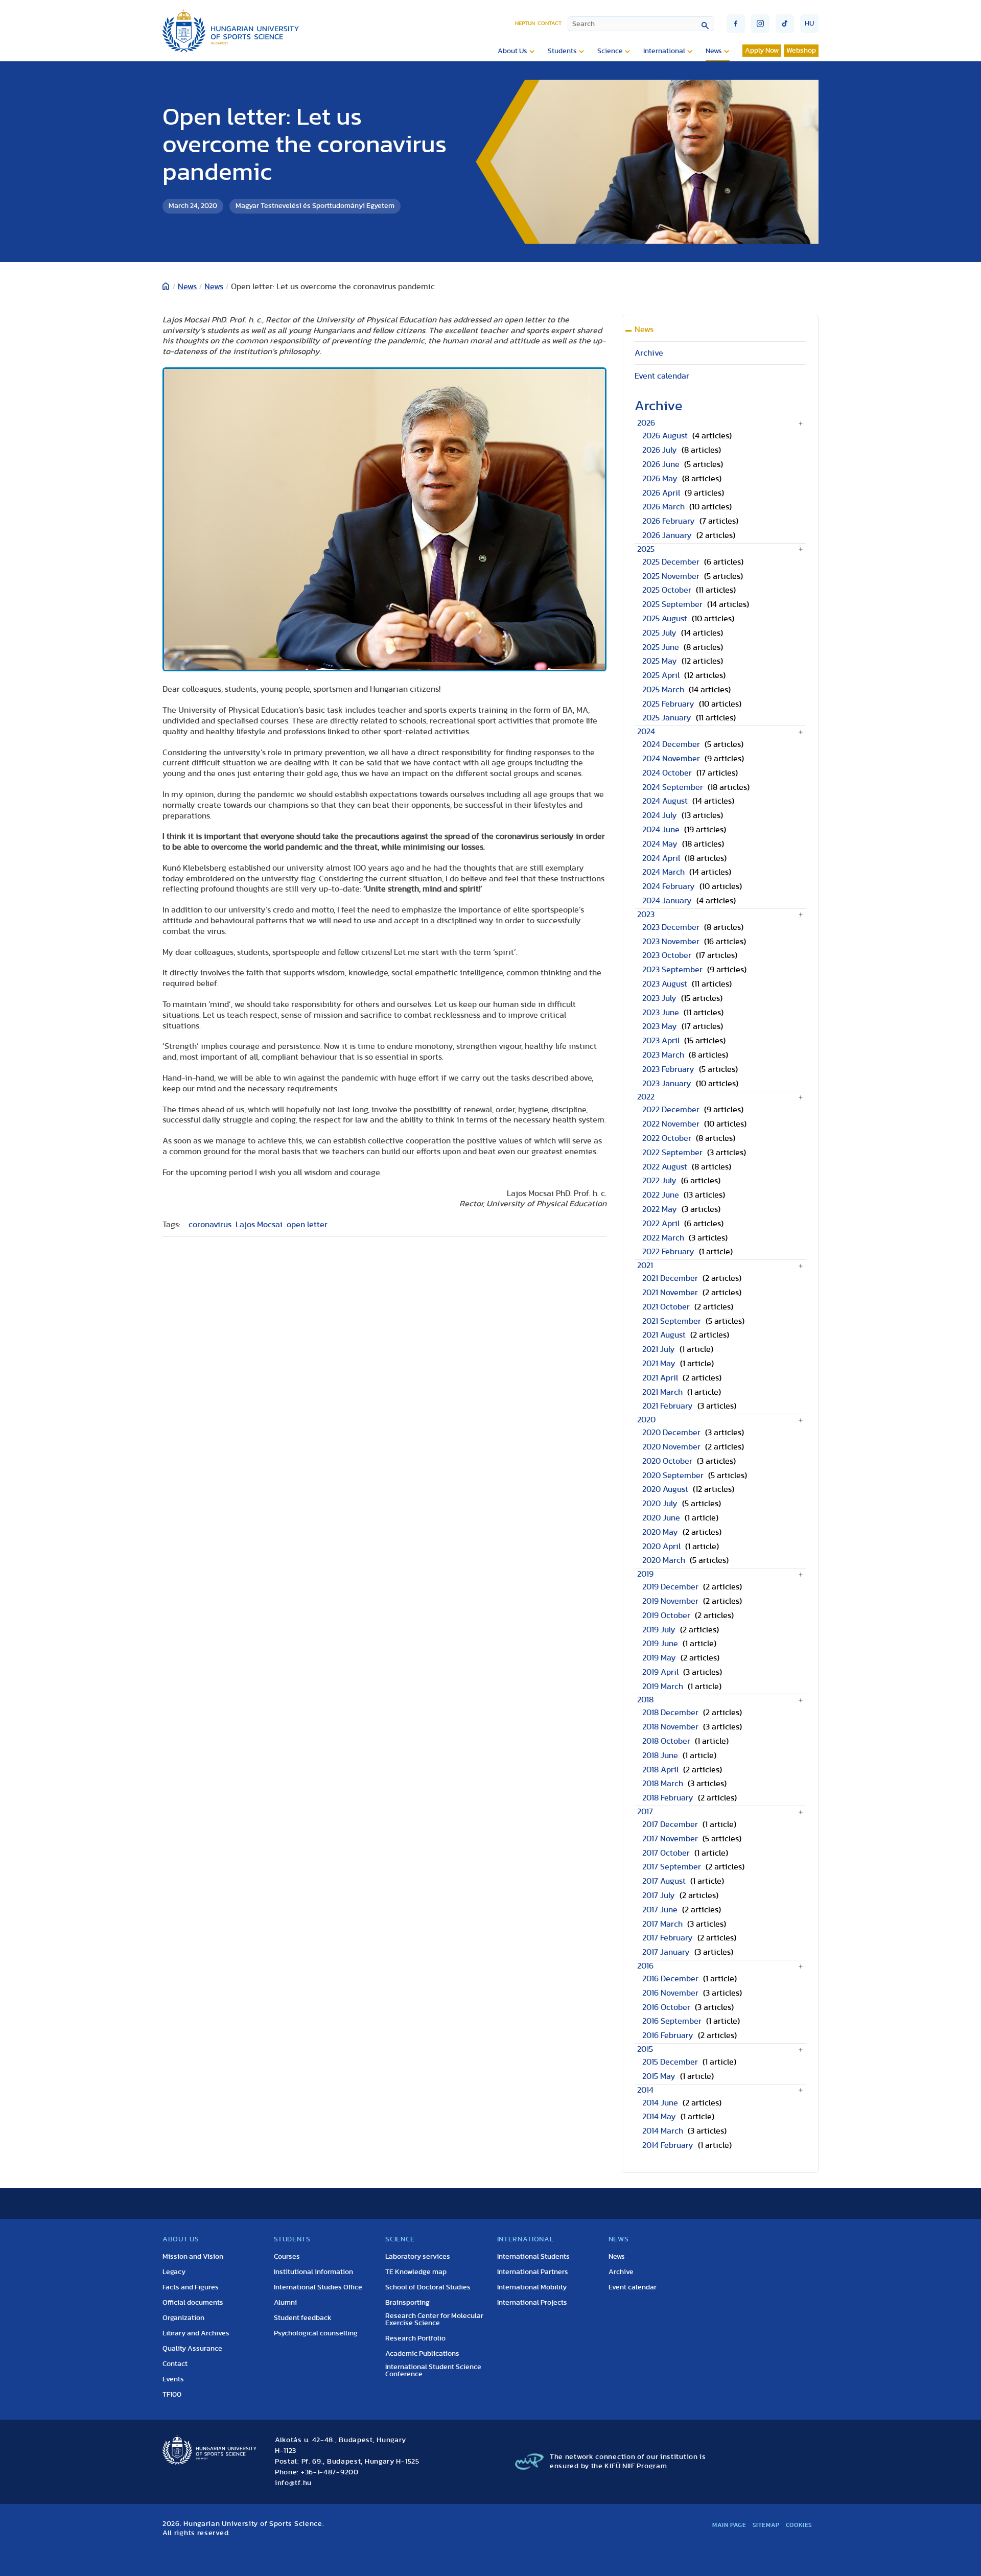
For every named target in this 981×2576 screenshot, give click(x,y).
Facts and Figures (191, 2287)
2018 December (670, 1713)
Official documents (193, 2303)
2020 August (665, 1489)
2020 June (661, 1518)
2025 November (671, 576)
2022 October (667, 1138)
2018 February (668, 1798)
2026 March (663, 507)
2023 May (660, 1026)
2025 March (663, 690)
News (714, 51)
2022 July (659, 1181)
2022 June (661, 1195)
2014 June (660, 2103)
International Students (533, 2257)
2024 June (661, 830)
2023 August (665, 984)
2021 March (662, 1392)
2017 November (670, 1839)
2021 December (670, 1278)
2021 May (659, 1364)
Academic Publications (422, 2354)
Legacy (174, 2272)
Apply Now (762, 51)
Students (562, 51)
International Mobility (532, 2287)
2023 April (661, 1041)
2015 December (670, 2062)
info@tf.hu (293, 2483)
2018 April (660, 1770)
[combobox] (641, 24)
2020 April (661, 1547)
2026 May (660, 479)
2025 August (665, 619)
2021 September (672, 1321)
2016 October (666, 2007)
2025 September (672, 604)
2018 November (670, 1727)
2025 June (661, 647)
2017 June (660, 1910)
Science (610, 51)
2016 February (668, 2035)
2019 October (666, 1615)
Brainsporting (407, 2303)
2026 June (661, 464)
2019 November (670, 1601)
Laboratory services (418, 2257)
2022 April (661, 1224)
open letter (307, 1225)
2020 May (660, 1532)
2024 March (663, 872)
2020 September (673, 1476)
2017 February (668, 1938)
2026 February (669, 521)
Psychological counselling (316, 2333)
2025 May (660, 661)
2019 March (663, 1687)
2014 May (659, 2117)
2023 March (663, 1055)
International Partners (533, 2272)
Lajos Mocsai (259, 1225)
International (664, 51)
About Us (512, 51)
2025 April (661, 675)
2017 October (666, 1853)
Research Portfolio (415, 2338)
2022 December (671, 1110)
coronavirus (210, 1225)
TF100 (172, 2395)
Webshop (801, 51)
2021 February (668, 1406)
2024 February (669, 886)
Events (173, 2379)
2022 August (665, 1167)
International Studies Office (318, 2287)
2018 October (666, 1741)
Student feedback (303, 2318)
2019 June (660, 1644)
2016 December (670, 1979)
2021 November (670, 1293)
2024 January (667, 901)
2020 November (671, 1447)
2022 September (672, 1153)
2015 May (659, 2076)
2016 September (672, 2021)
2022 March (663, 1238)
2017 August (664, 1881)
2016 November (670, 1993)
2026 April (661, 493)
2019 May (659, 1658)
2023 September (672, 970)
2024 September (673, 787)
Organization (183, 2318)
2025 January (667, 718)
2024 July (660, 815)
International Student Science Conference (433, 2371)
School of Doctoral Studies (428, 2287)
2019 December (670, 1587)
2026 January (667, 535)
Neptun (525, 23)
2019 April (660, 1672)
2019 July (659, 1630)
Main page (729, 2525)
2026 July (660, 450)
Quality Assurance (192, 2349)
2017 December (670, 1824)
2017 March (662, 1924)
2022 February (668, 1252)
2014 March (663, 2131)
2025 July (659, 633)
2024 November (671, 759)
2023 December (671, 927)
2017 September (672, 1867)
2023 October (667, 955)
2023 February (668, 1069)
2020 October (667, 1461)
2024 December (671, 744)
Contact (550, 23)
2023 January (667, 1084)
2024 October (667, 773)
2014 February (668, 2145)
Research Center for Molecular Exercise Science (434, 2320)
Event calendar (662, 376)
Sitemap (766, 2525)
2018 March (663, 1784)
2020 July (660, 1504)
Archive (649, 353)
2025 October (667, 590)
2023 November (671, 942)
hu (809, 24)
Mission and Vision (193, 2257)
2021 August (664, 1335)
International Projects (532, 2303)
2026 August (665, 436)
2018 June (660, 1755)
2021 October (666, 1307)
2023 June (661, 1013)
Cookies (799, 2525)
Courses (287, 2257)
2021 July (659, 1349)
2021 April (660, 1378)
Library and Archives (196, 2333)
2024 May (660, 844)
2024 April (661, 858)
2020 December (671, 1433)
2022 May (660, 1209)
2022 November (671, 1124)
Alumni (285, 2303)
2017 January (666, 1952)
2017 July (659, 1895)
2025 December (671, 562)
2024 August (665, 801)
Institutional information (313, 2272)
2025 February (668, 704)
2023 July (659, 998)
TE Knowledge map (416, 2272)
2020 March (664, 1560)
